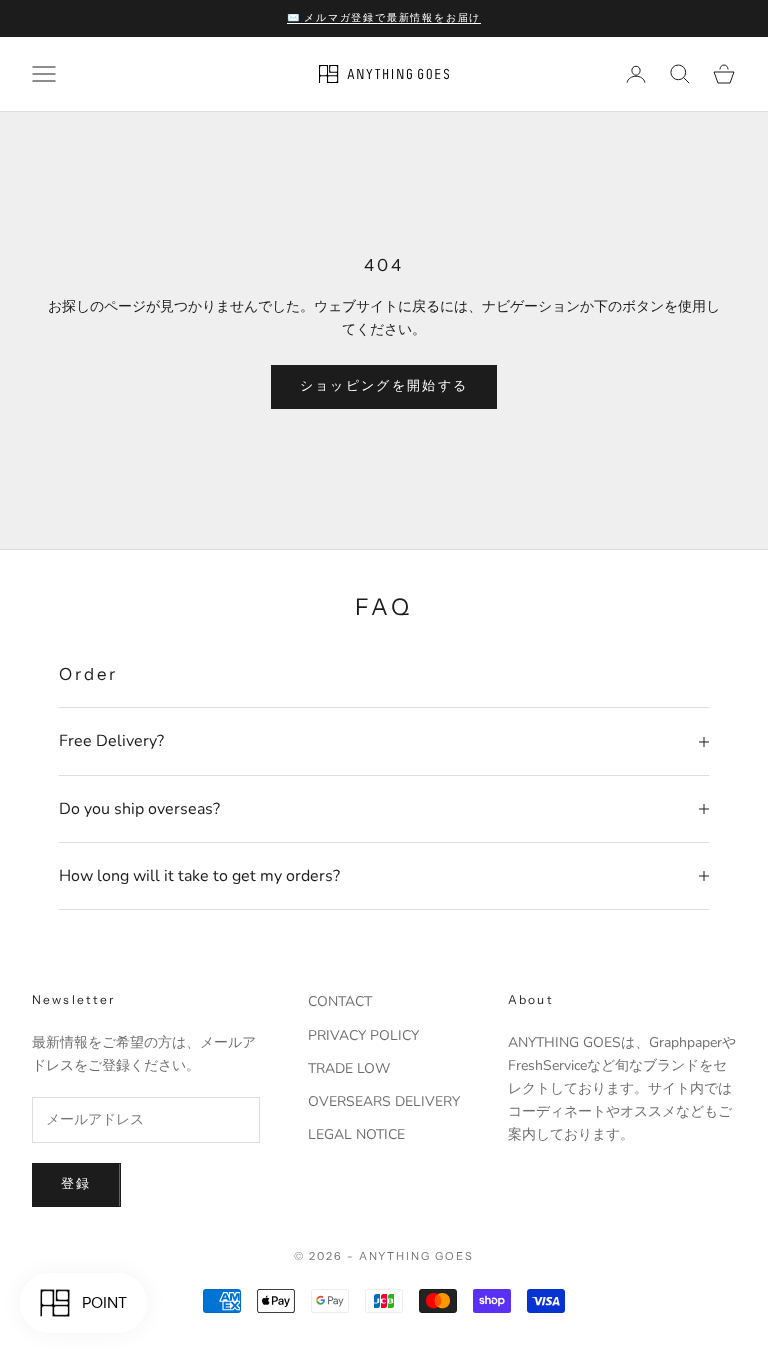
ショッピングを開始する (384, 386)
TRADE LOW (349, 1068)
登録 (76, 1184)
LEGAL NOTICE (356, 1134)
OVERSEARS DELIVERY (384, 1101)
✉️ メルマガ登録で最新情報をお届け (384, 17)
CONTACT (340, 1001)
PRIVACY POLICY (363, 1035)
